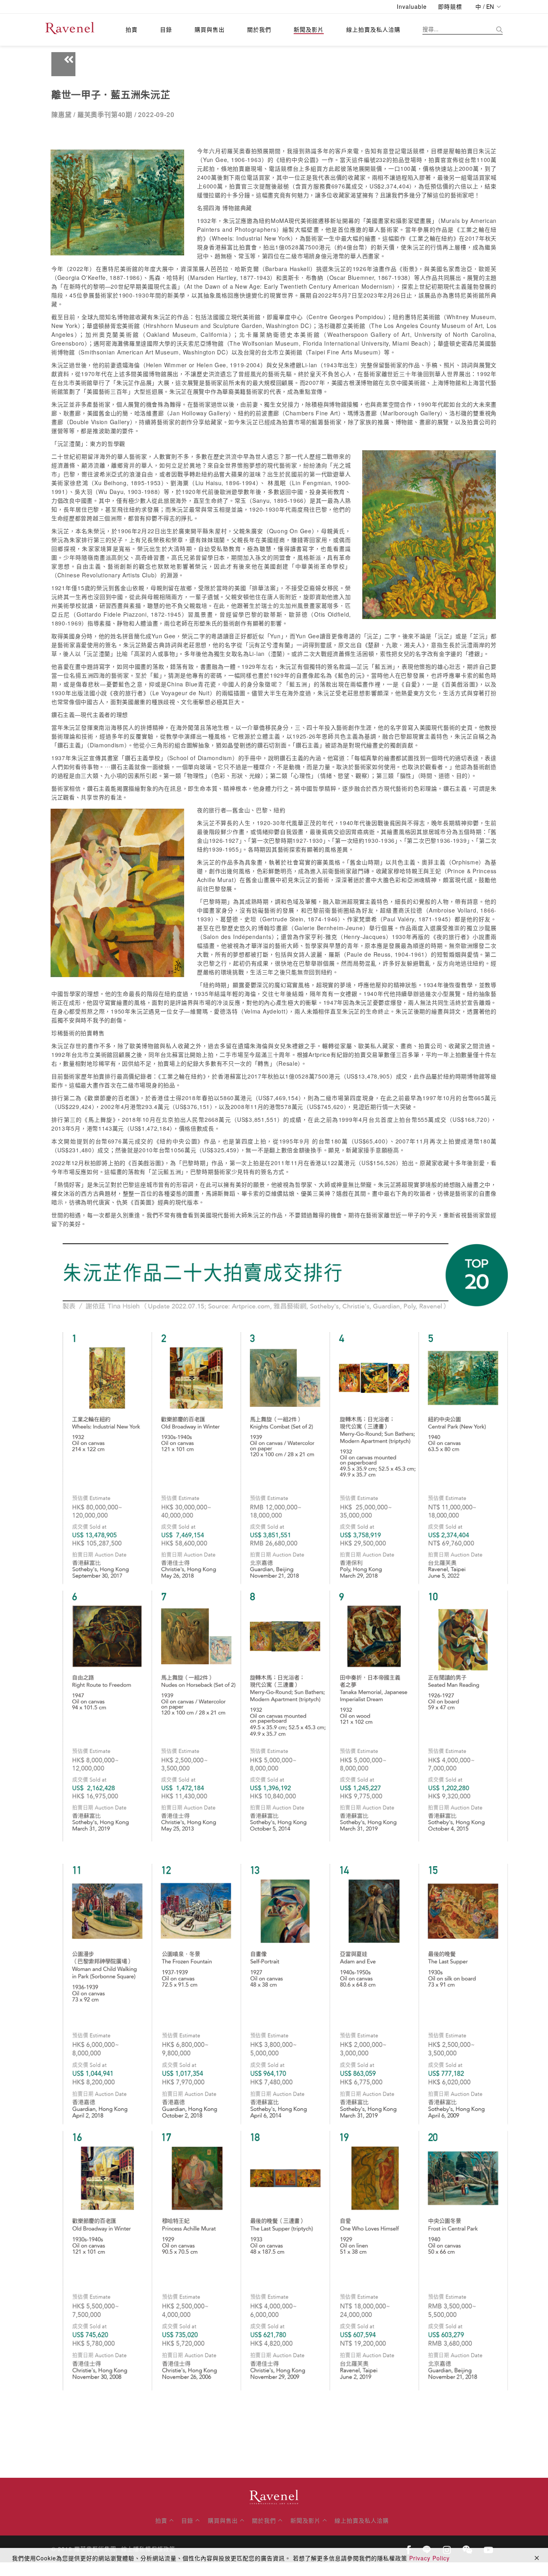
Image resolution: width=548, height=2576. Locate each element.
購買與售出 (210, 29)
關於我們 (259, 29)
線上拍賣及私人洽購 (373, 29)
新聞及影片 (309, 29)
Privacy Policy (429, 2558)
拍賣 (132, 29)
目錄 (166, 29)
